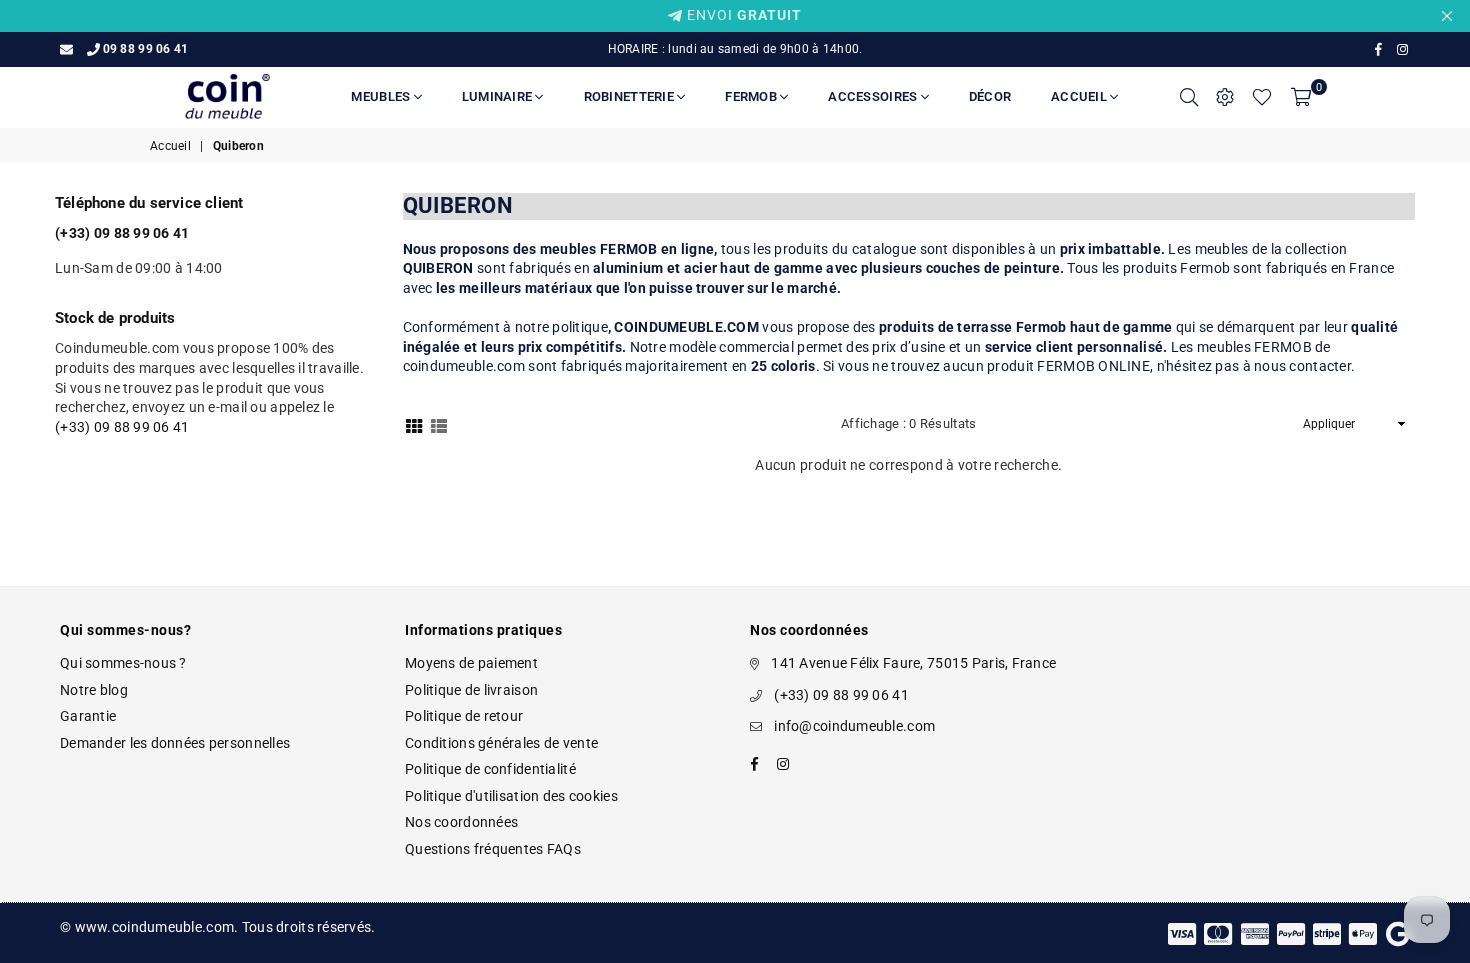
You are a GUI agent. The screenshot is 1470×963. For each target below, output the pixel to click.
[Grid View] (414, 423)
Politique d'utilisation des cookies (511, 796)
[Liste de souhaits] (1262, 97)
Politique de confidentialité (490, 769)
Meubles (382, 96)
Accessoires (874, 96)
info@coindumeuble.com (854, 726)
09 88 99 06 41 (145, 49)
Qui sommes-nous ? (123, 663)
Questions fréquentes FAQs (493, 849)
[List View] (439, 423)
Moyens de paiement (471, 663)
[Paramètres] (1225, 97)
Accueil (1080, 96)
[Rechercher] (1189, 97)
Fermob (752, 96)
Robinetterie (630, 96)
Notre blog (94, 690)
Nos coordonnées (461, 822)
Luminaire (499, 96)
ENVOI (742, 15)
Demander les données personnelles (175, 743)
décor (990, 96)
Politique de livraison (471, 690)
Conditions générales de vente (501, 743)
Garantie (88, 716)
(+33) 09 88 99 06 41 (122, 427)
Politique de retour (464, 716)
